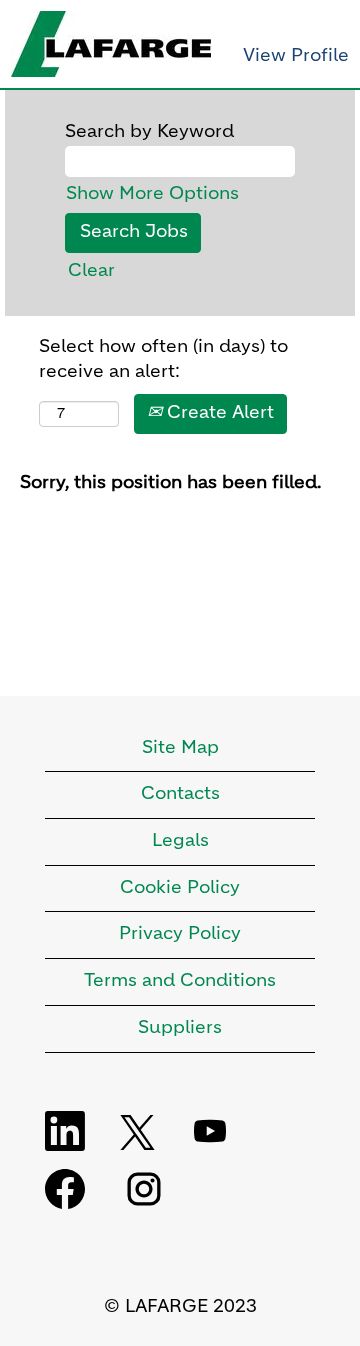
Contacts (180, 794)
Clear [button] (91, 271)
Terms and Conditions (180, 981)
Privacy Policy (180, 934)
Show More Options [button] (152, 194)
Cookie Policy (180, 888)
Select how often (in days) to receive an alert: (163, 360)
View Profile (296, 56)
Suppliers (180, 1028)
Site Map (180, 748)
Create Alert (218, 413)
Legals (180, 841)
